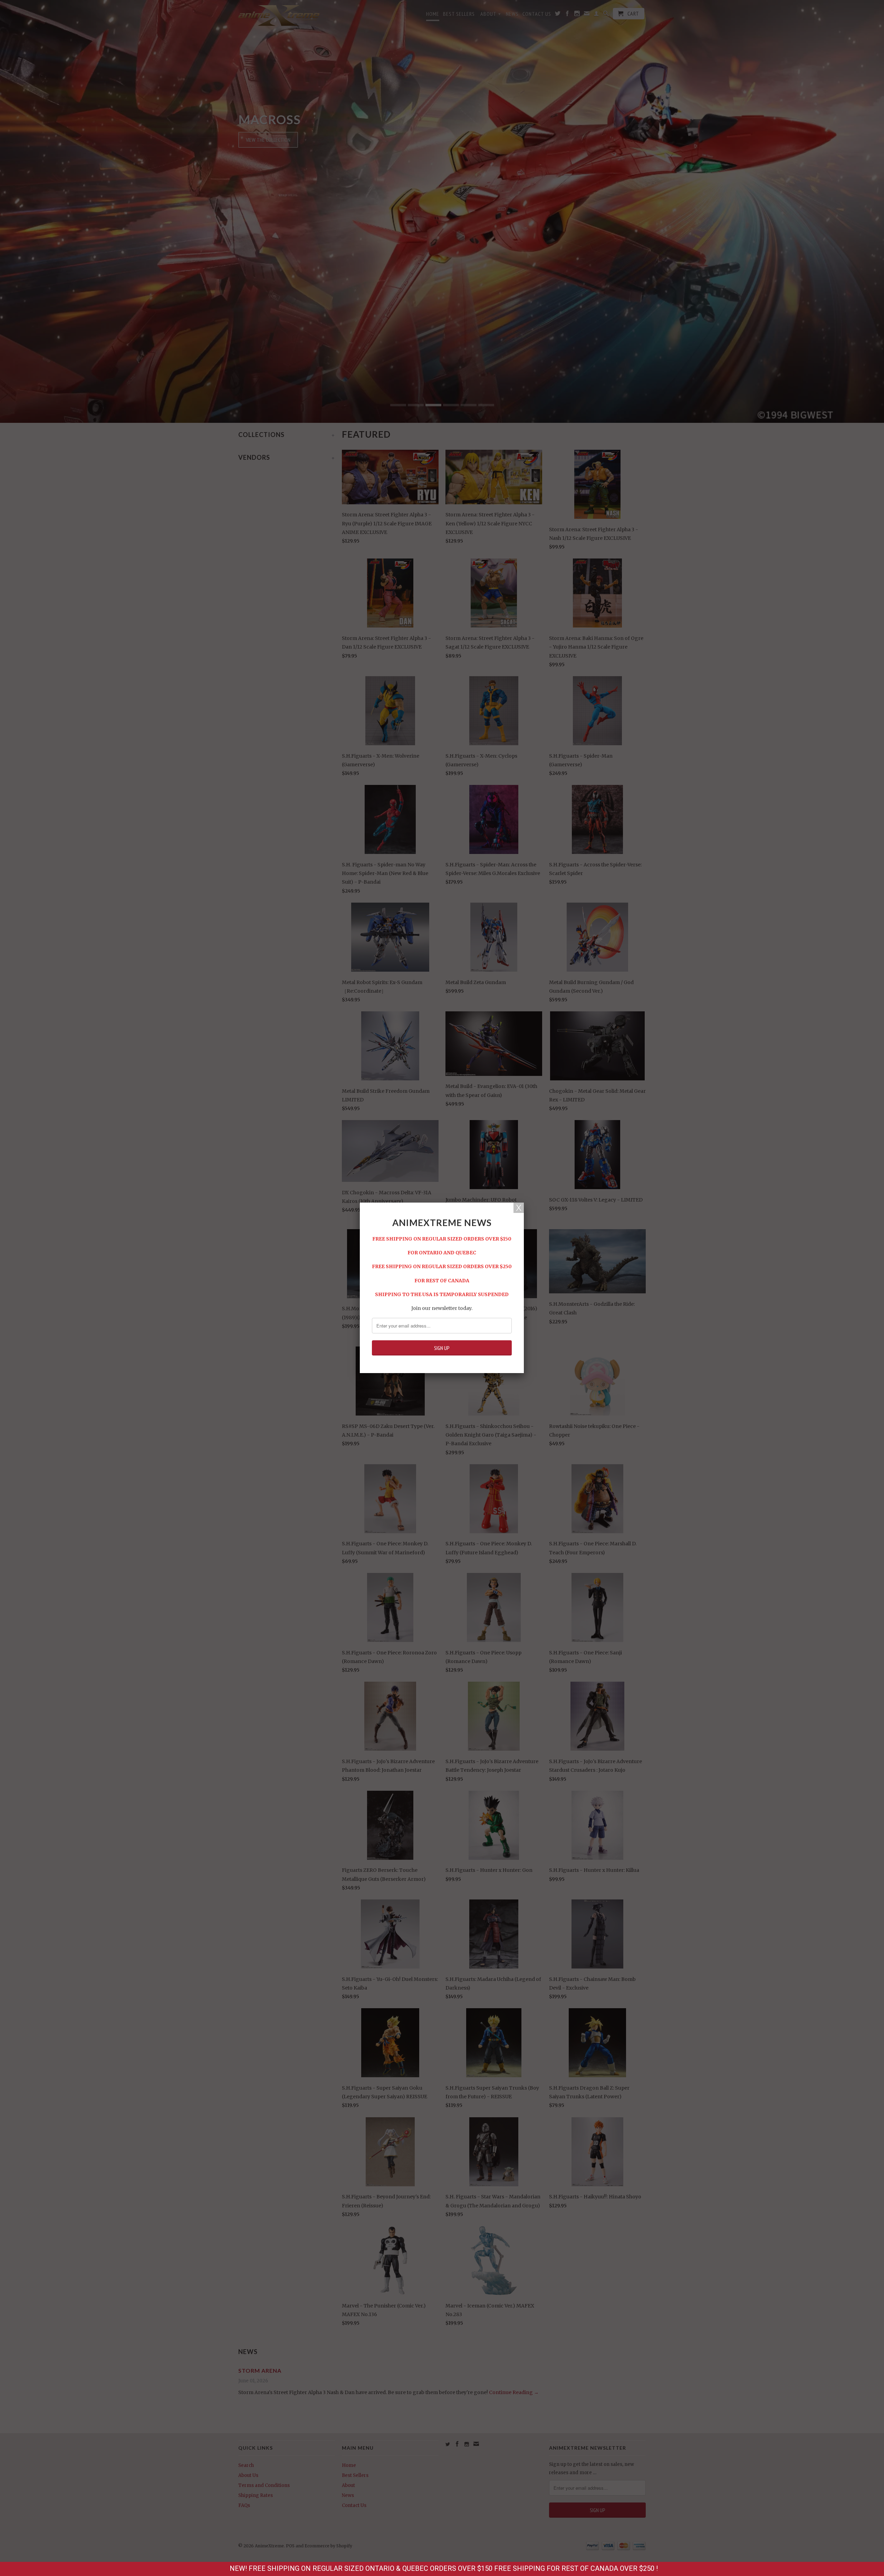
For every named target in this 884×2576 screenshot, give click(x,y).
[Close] (519, 1208)
